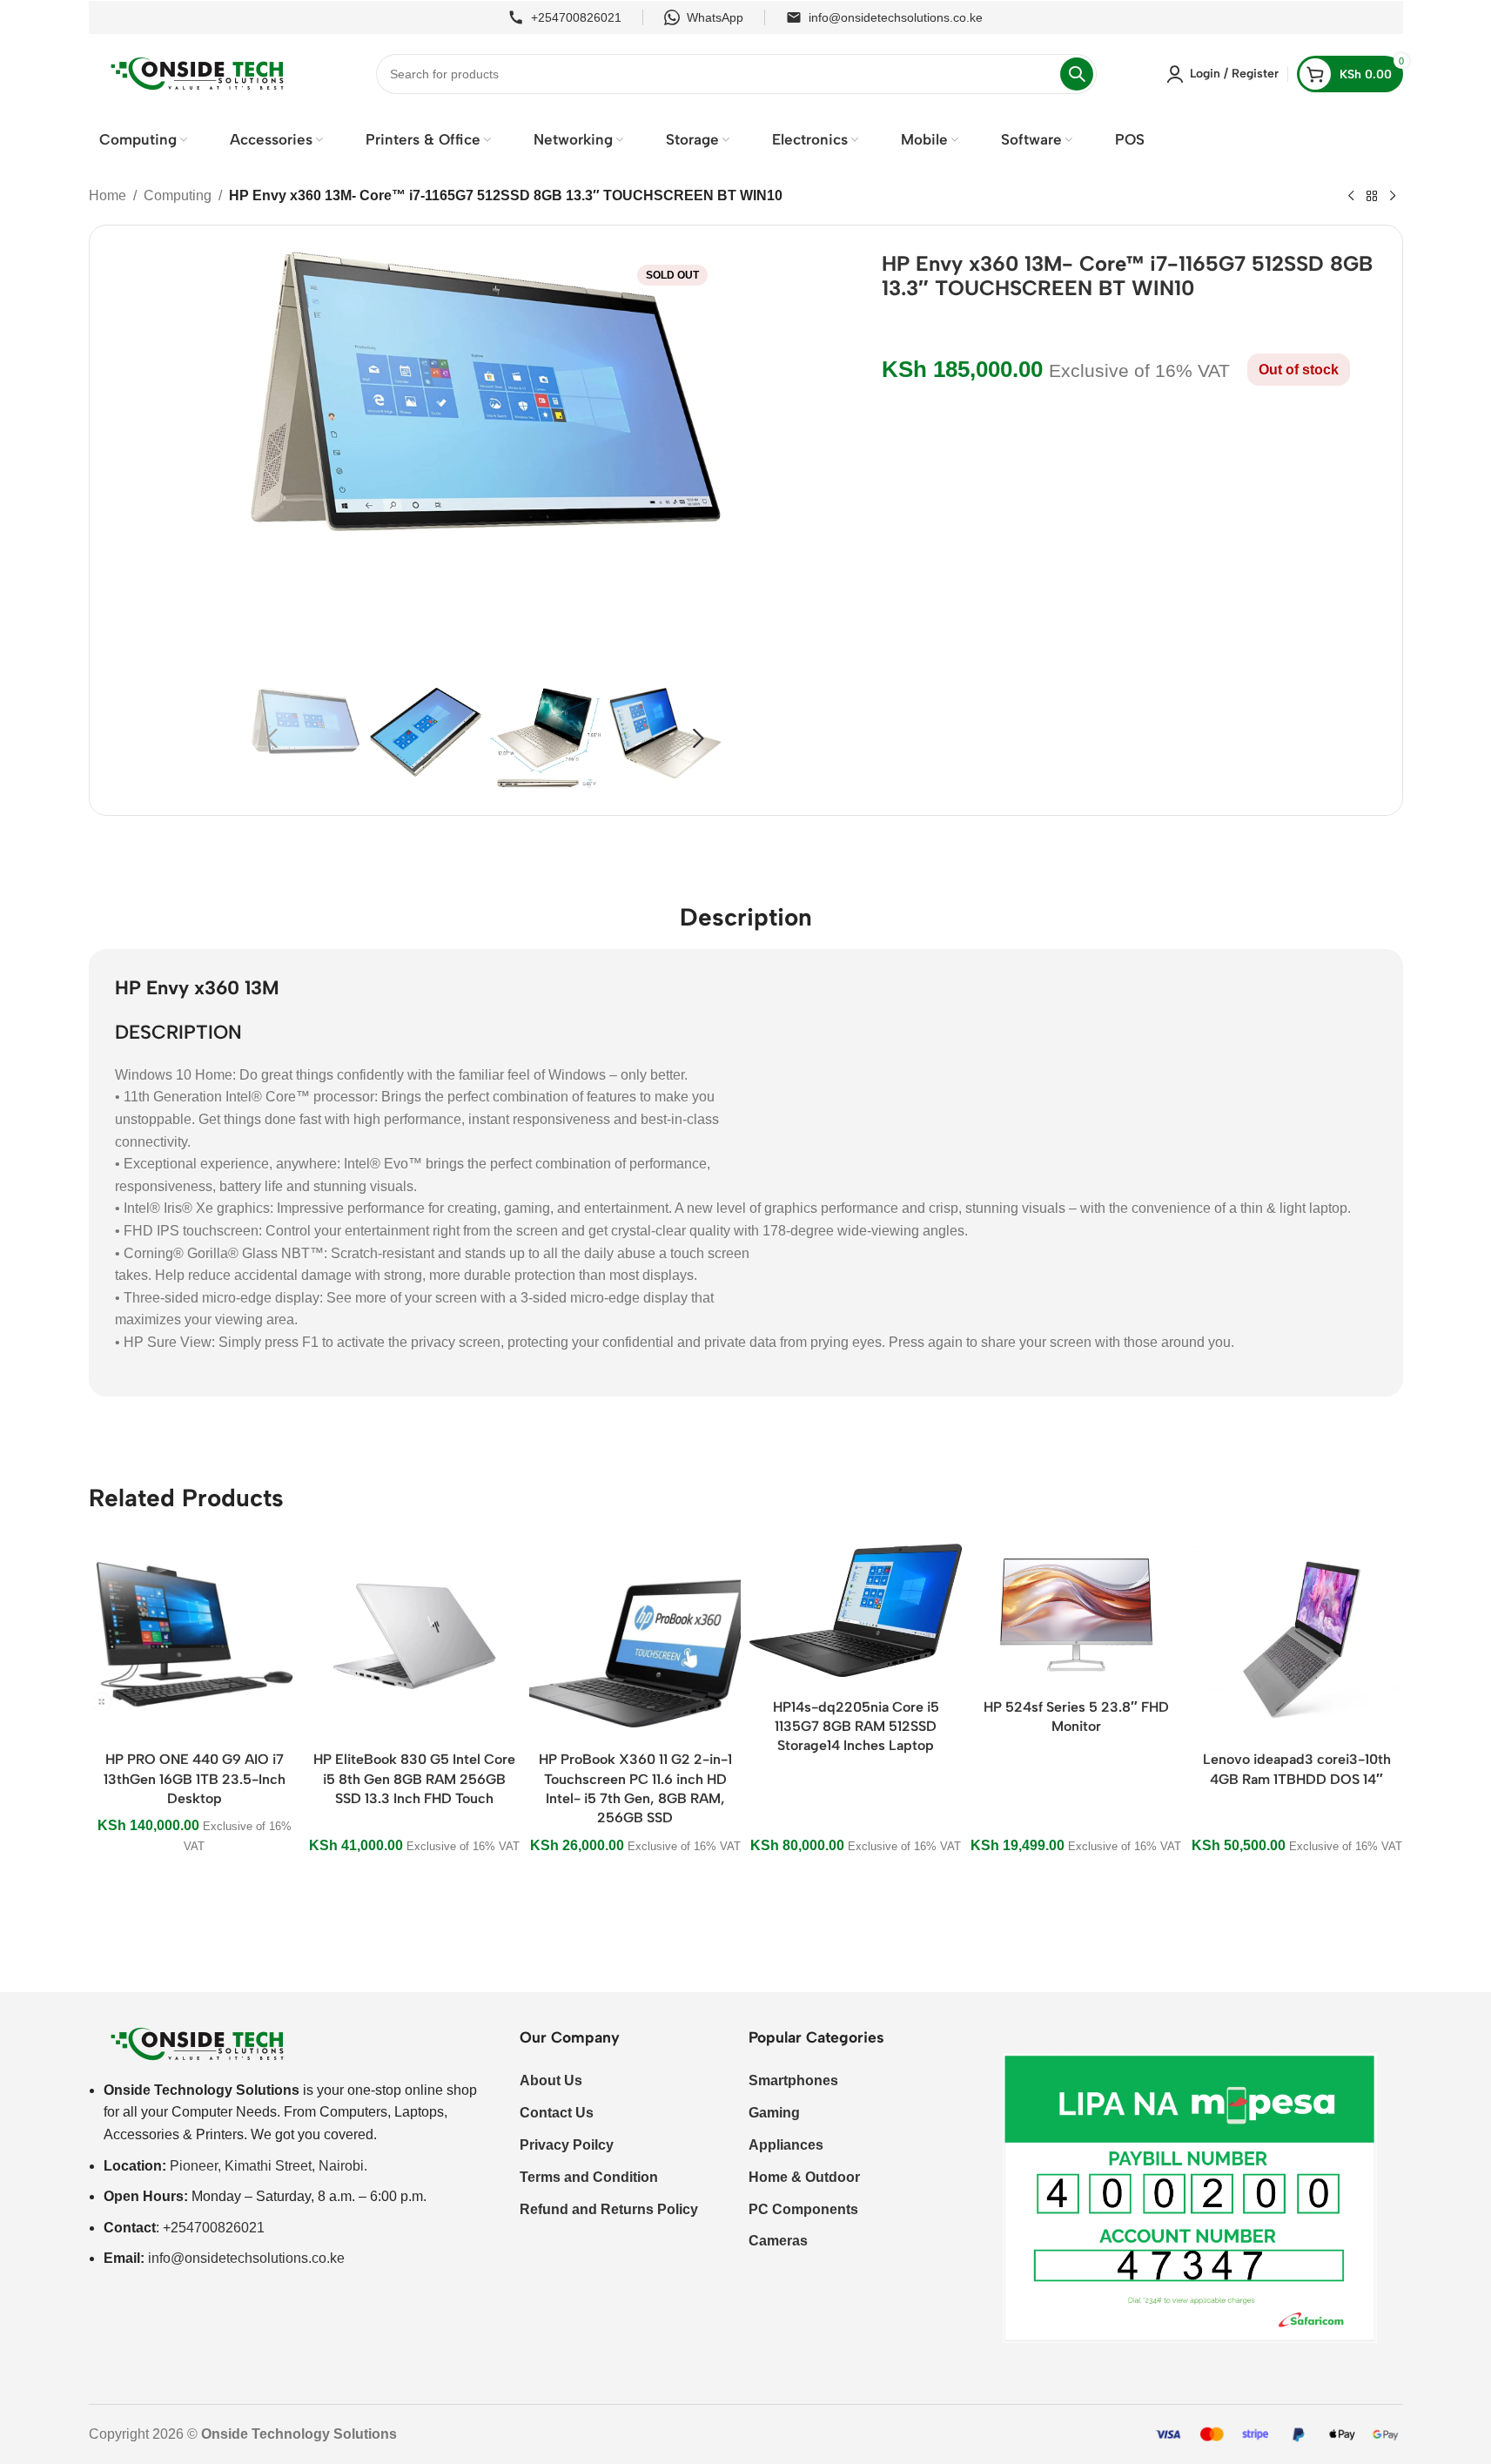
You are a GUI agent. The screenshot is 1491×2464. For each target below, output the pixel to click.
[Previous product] (1351, 197)
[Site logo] (198, 73)
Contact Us (557, 2113)
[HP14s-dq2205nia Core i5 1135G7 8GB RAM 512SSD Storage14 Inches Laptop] (855, 1610)
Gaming (774, 2113)
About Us (551, 2080)
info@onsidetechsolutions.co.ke (896, 17)
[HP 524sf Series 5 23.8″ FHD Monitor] (1076, 1610)
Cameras (778, 2241)
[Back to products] (1372, 197)
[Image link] (198, 2043)
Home (107, 195)
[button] (272, 738)
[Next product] (1393, 197)
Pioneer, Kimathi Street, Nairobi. (269, 2166)
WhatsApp (715, 17)
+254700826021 (576, 17)
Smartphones (793, 2080)
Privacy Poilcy (567, 2145)
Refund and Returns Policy (609, 2209)
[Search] (1077, 74)
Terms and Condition (589, 2177)
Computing (178, 195)
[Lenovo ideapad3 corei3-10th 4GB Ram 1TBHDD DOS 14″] (1296, 1636)
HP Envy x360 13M (197, 988)
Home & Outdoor (804, 2177)
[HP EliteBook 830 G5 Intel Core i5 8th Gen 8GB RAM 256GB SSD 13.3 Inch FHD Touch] (415, 1636)
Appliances (786, 2145)
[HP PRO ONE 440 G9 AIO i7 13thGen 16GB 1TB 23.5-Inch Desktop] (195, 1636)
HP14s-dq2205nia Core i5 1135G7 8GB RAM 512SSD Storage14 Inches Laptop (856, 1727)
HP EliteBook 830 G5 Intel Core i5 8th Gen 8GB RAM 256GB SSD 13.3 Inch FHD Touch (414, 1779)
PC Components (803, 2209)
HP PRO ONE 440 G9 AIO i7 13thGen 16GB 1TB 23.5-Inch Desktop (195, 1779)
